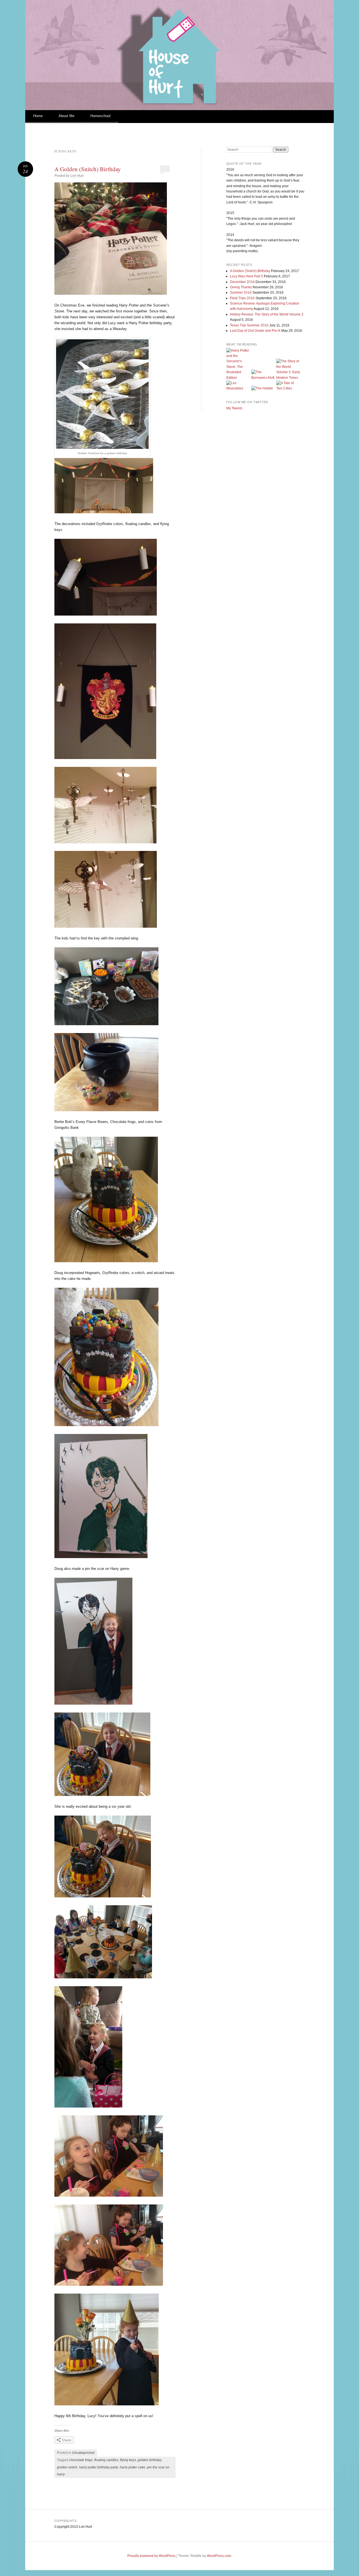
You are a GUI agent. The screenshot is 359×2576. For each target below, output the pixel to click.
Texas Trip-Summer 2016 (249, 325)
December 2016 (242, 282)
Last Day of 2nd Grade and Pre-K (255, 331)
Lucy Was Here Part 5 (247, 276)
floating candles (106, 2460)
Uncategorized (83, 2453)
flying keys (128, 2460)
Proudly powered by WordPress (151, 2556)
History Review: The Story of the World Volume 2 (267, 314)
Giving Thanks (241, 287)
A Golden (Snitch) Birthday (88, 169)
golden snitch (67, 2467)
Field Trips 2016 (242, 298)
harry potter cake (133, 2467)
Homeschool (100, 116)
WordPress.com (219, 2556)
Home (38, 116)
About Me (66, 116)
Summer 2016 (241, 293)
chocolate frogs (81, 2460)
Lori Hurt (77, 176)
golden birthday (150, 2460)
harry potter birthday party (99, 2467)
